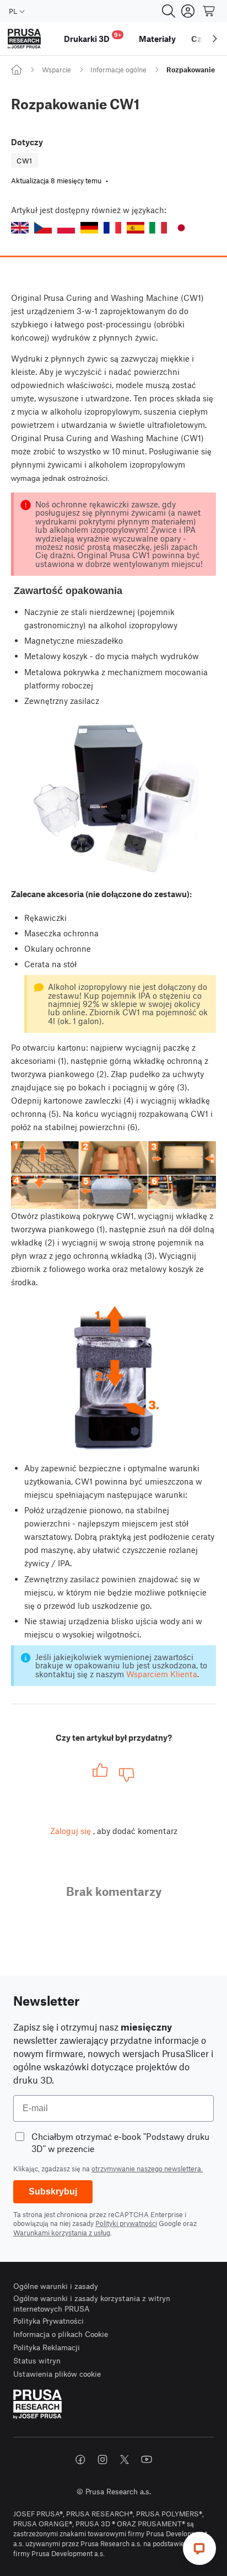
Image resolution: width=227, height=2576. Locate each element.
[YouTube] (147, 2460)
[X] (125, 2460)
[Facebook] (80, 2460)
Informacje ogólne (118, 70)
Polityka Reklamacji (47, 2347)
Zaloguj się (71, 1831)
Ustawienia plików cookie (57, 2374)
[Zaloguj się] (188, 11)
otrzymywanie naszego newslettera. (147, 2169)
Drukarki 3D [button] (93, 37)
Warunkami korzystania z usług (62, 2233)
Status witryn (37, 2360)
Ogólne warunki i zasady (56, 2286)
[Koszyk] (209, 11)
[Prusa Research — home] (24, 39)
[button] (20, 228)
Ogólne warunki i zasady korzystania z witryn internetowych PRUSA (92, 2304)
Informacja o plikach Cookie (61, 2334)
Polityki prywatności (126, 2223)
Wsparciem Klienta (162, 1674)
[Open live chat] (199, 2548)
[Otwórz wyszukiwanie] (169, 11)
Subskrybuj (53, 2191)
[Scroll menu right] (215, 39)
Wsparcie (56, 70)
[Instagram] (102, 2460)
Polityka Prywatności (48, 2321)
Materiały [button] (157, 39)
